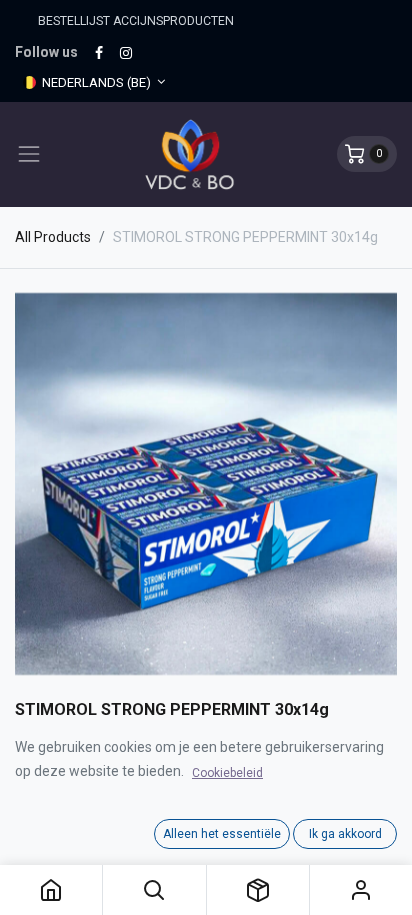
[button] (154, 890)
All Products (53, 237)
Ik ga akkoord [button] (345, 834)
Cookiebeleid (227, 773)
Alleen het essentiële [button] (222, 834)
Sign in (361, 890)
